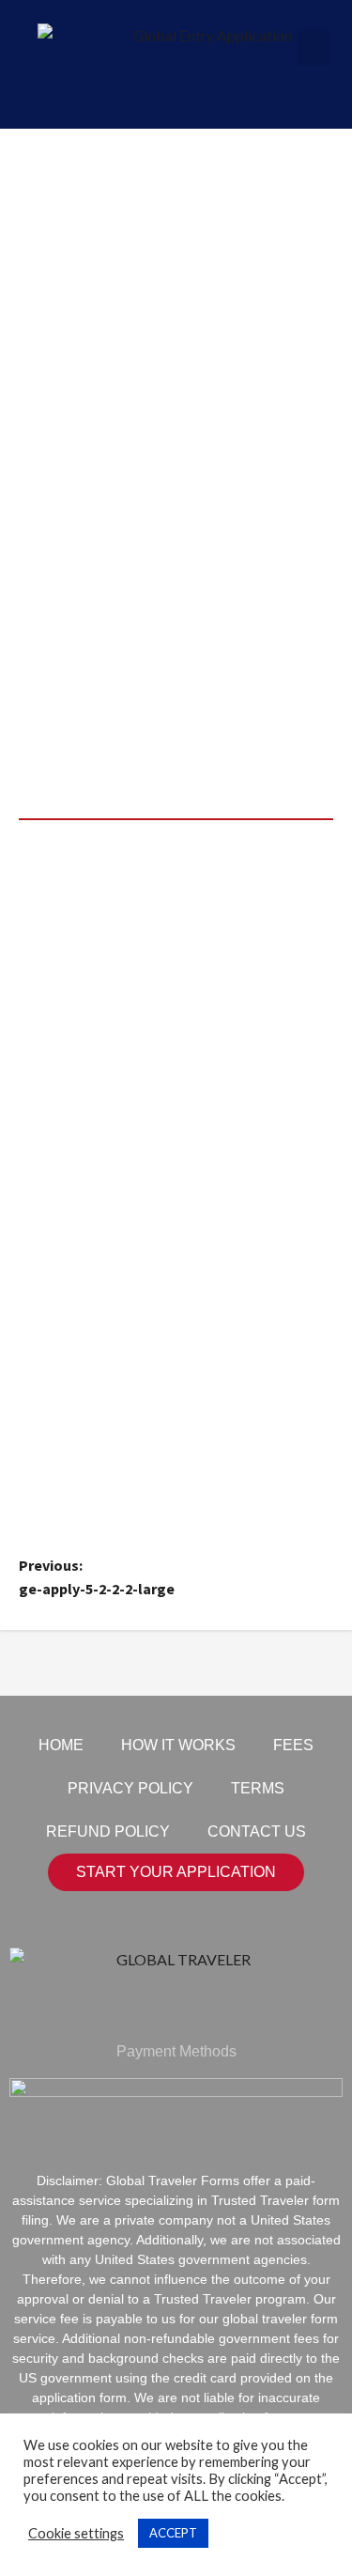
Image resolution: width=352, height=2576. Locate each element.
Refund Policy (108, 1831)
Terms (258, 1788)
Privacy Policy (130, 1788)
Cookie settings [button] (76, 2533)
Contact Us (257, 1831)
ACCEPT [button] (173, 2533)
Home (61, 1745)
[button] (313, 47)
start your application (176, 1872)
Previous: (97, 1577)
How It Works (178, 1745)
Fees (293, 1745)
